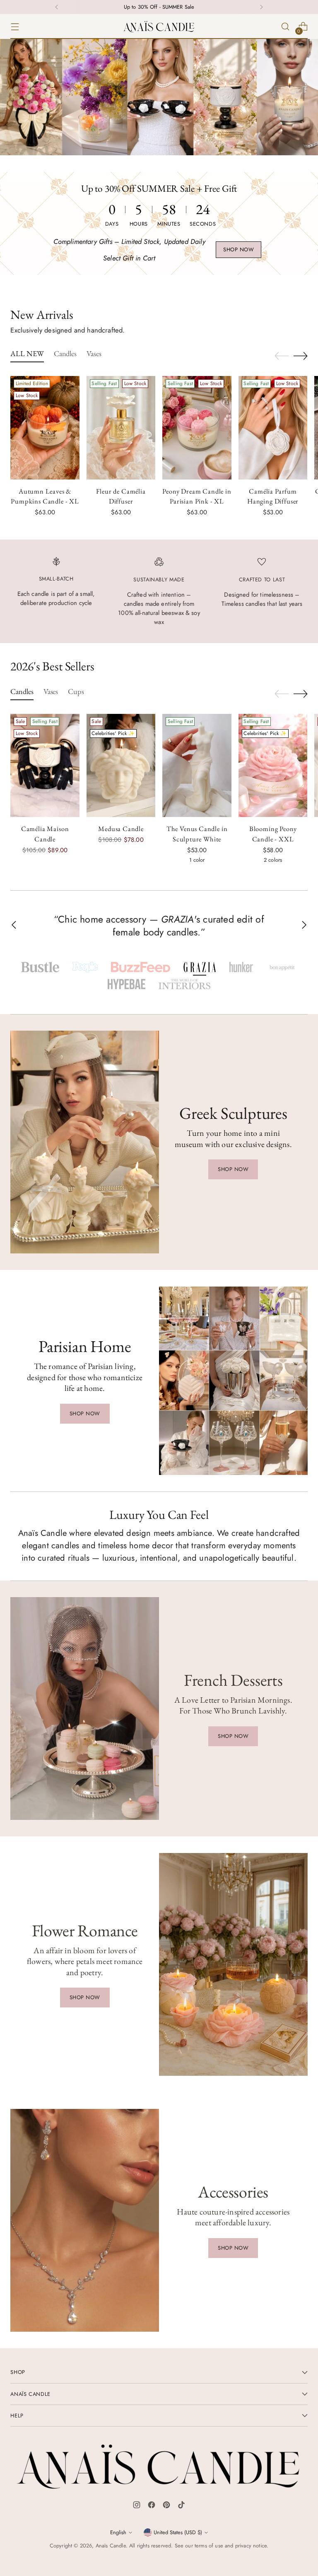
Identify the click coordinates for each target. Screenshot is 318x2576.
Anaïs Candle (111, 2546)
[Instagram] (137, 2506)
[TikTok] (181, 2506)
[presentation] (45, 428)
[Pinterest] (166, 2506)
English (118, 2532)
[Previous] (57, 7)
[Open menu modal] (15, 27)
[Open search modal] (285, 27)
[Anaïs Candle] (159, 27)
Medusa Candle (121, 829)
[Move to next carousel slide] (301, 356)
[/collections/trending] (159, 97)
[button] (40, 967)
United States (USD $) (178, 2532)
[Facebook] (152, 2506)
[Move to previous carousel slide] (282, 356)
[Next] (261, 7)
